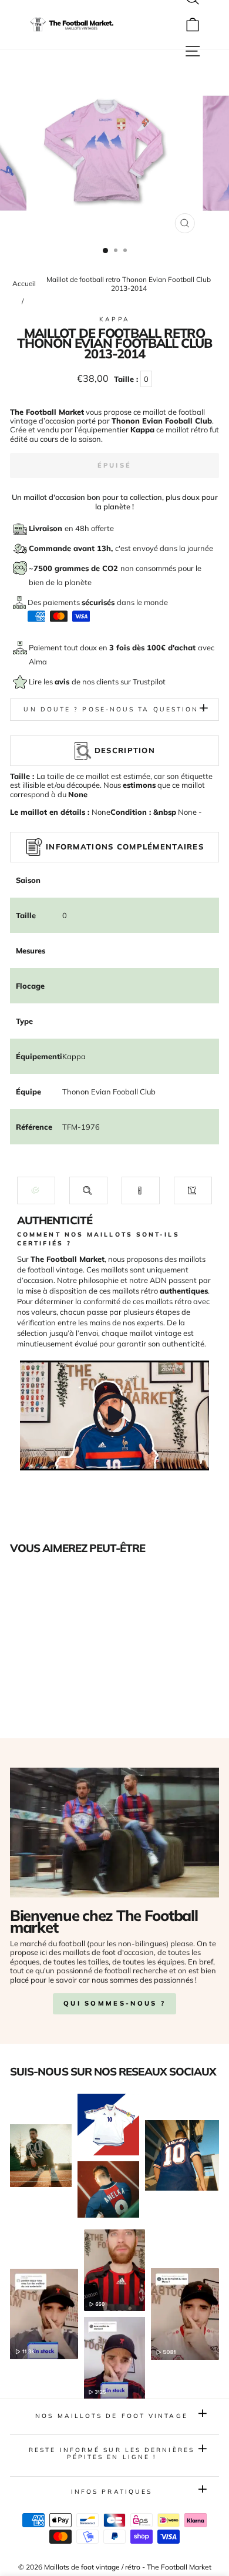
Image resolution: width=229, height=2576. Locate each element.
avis (63, 681)
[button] (36, 1190)
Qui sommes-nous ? (114, 2003)
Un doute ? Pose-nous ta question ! (114, 709)
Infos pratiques (112, 2492)
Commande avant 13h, (72, 548)
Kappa (114, 319)
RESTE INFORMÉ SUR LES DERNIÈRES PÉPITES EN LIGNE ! (112, 2454)
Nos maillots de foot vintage (112, 2416)
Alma (38, 661)
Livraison (47, 528)
